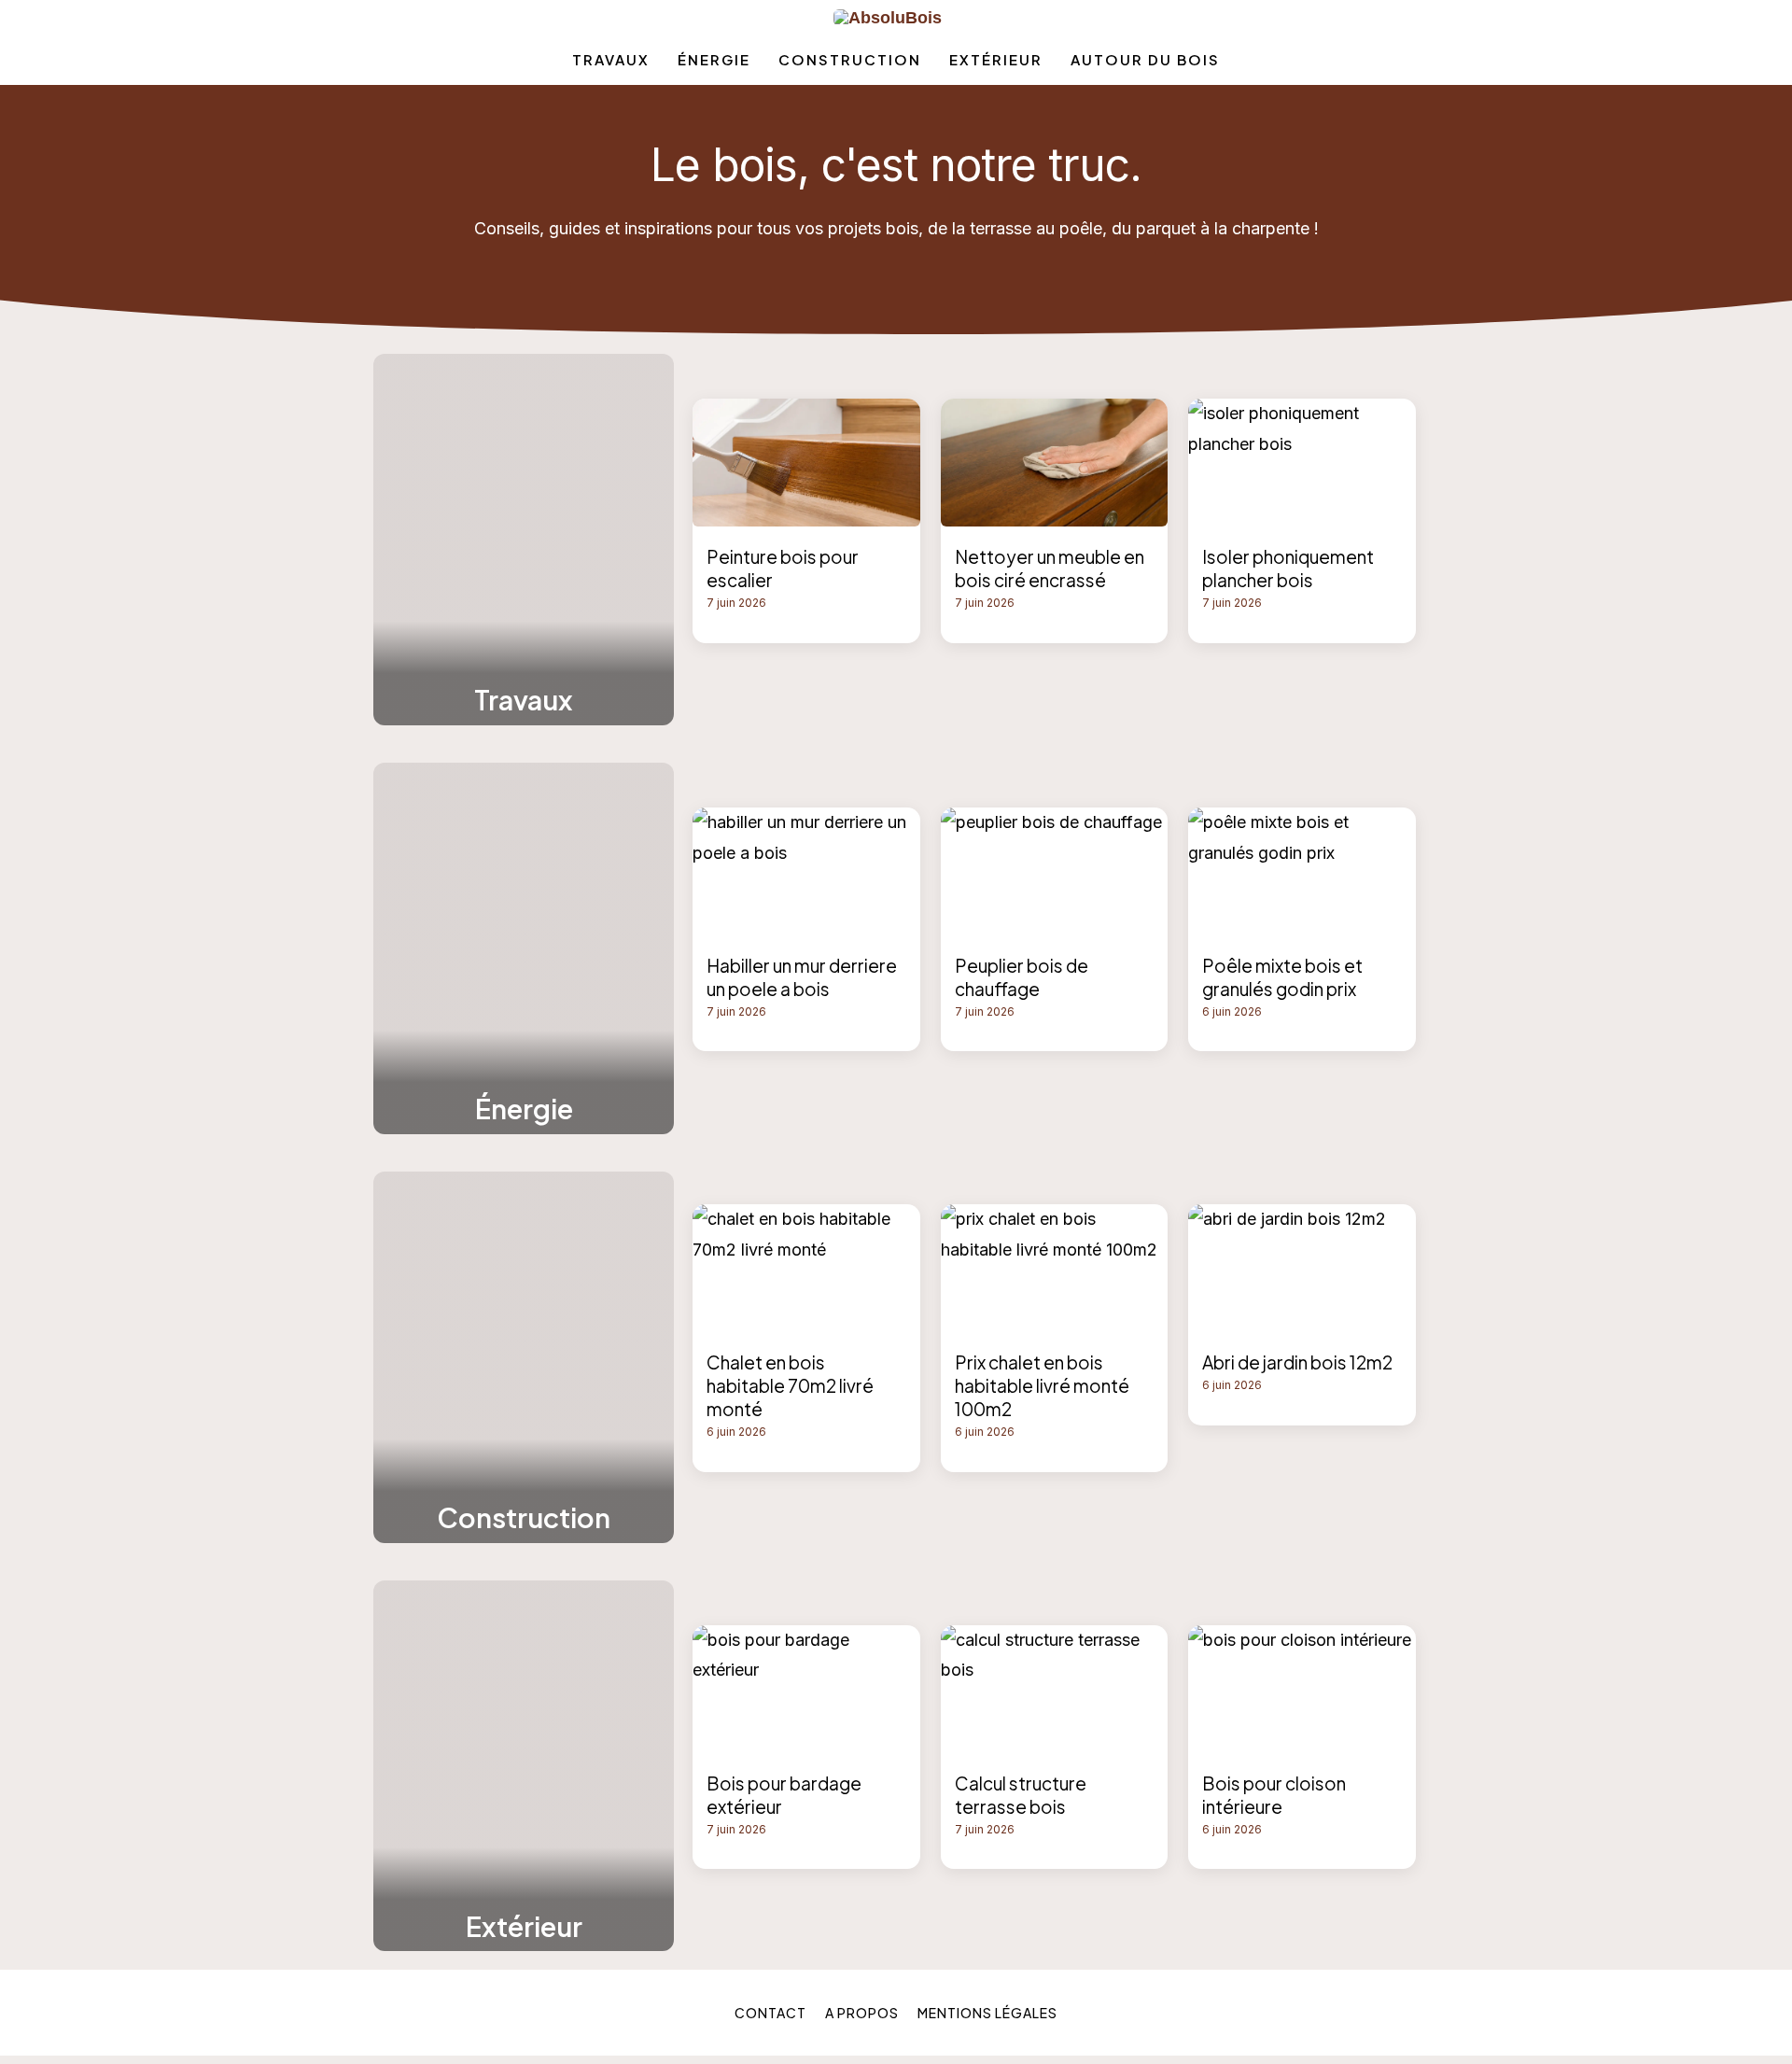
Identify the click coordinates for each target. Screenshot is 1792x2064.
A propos (862, 2013)
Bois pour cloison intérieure (1274, 1795)
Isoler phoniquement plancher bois (1288, 568)
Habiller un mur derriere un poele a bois (802, 977)
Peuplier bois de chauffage (1022, 977)
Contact (770, 2013)
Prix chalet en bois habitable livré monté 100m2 (1042, 1385)
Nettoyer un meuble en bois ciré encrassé (1050, 568)
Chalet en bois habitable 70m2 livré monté (790, 1385)
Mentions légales (987, 2013)
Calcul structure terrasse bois (1021, 1795)
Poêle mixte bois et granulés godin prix (1282, 977)
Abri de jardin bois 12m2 (1297, 1362)
